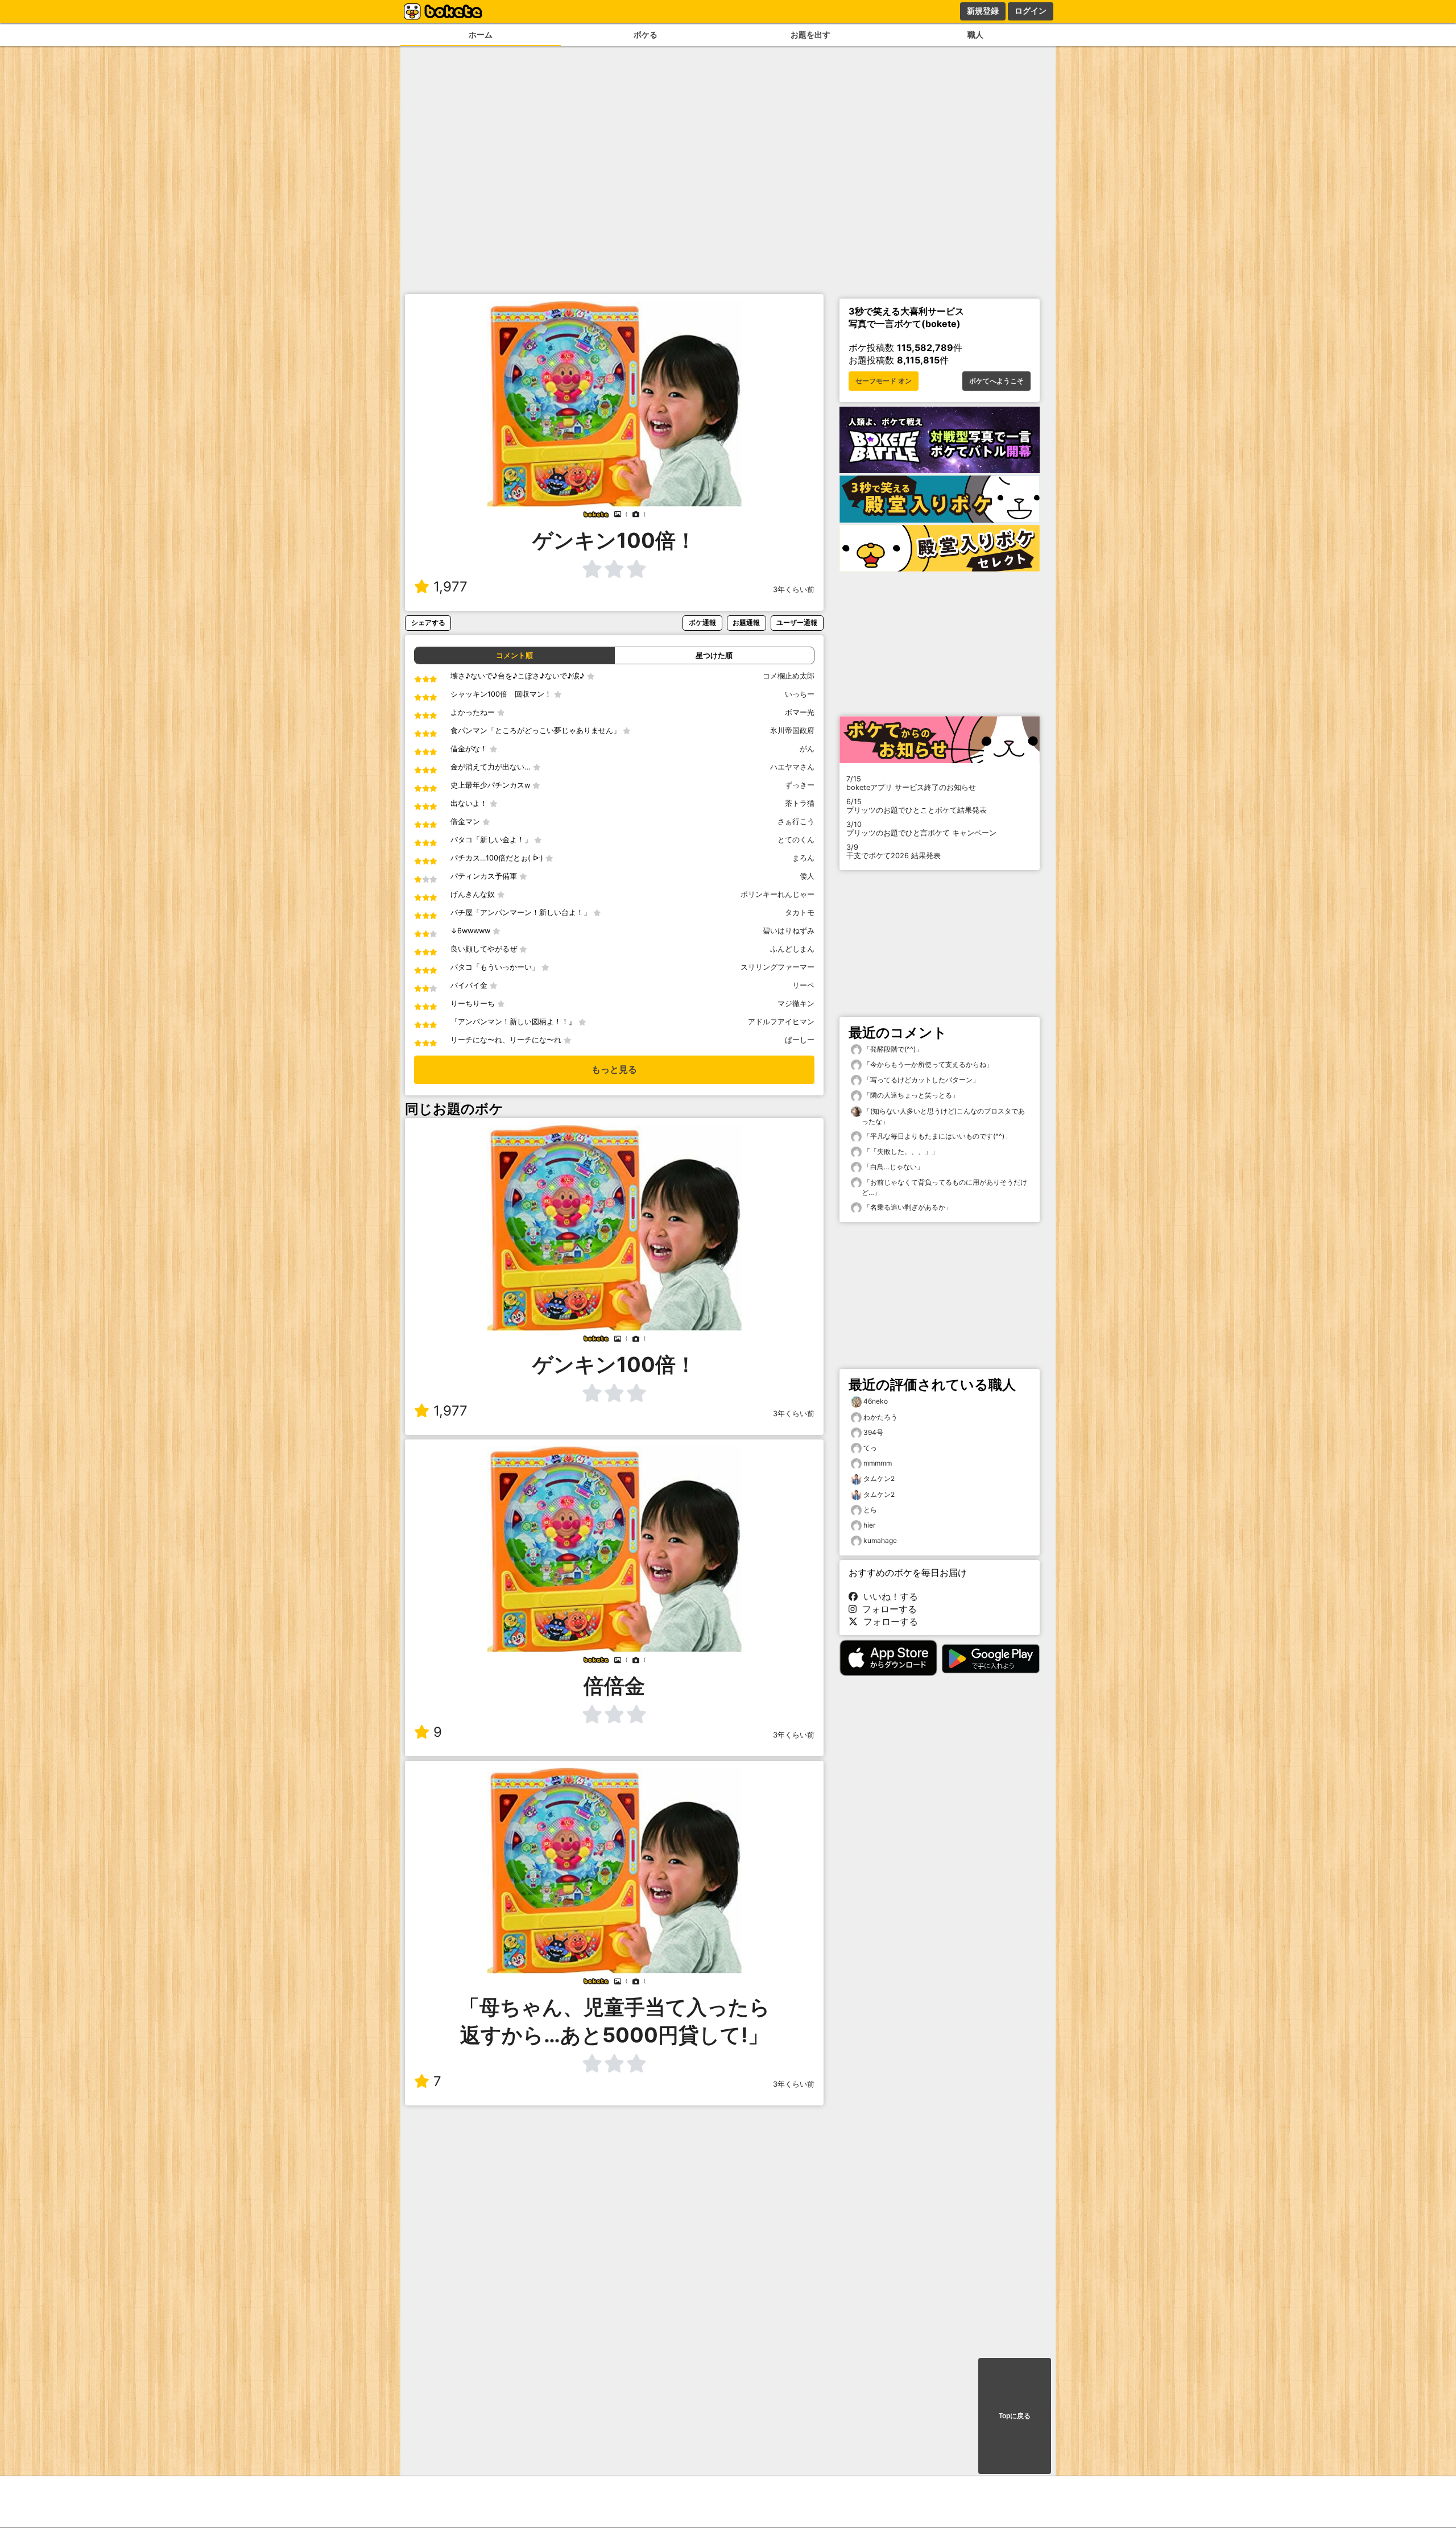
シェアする (428, 622)
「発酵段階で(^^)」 (892, 1049)
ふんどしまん (792, 949)
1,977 (450, 587)
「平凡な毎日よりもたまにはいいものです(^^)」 (936, 1136)
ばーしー (800, 1040)
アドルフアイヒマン (781, 1022)
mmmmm (878, 1463)
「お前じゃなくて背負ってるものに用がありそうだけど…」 (944, 1187)
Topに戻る (1015, 2416)
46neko (876, 1401)
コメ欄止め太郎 (789, 676)
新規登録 (983, 11)
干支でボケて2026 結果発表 (894, 851)
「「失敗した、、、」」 (900, 1151)
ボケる (646, 34)
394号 (873, 1432)
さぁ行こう (796, 822)
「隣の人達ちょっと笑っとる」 (910, 1095)
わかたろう (880, 1417)
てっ (870, 1448)
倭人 (807, 876)
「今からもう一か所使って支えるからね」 (927, 1064)
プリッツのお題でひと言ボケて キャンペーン (921, 829)
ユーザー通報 (797, 622)
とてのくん (796, 840)
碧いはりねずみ (789, 931)
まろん (803, 858)
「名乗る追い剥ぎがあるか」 (907, 1207)
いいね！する (888, 1596)
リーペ (803, 985)
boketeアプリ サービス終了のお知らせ (911, 783)
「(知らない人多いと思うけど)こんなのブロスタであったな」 (943, 1116)
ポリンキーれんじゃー (777, 894)
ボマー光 (800, 712)
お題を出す (810, 34)
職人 (975, 34)
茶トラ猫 (800, 803)
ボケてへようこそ (996, 381)
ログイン (1031, 11)
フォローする (887, 1609)
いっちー (800, 694)
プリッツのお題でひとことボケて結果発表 (917, 806)
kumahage (880, 1540)
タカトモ (800, 913)
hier (869, 1525)
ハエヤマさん (792, 767)
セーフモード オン (884, 381)
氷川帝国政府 (792, 731)
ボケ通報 (702, 622)
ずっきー (800, 785)
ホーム (481, 34)
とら (870, 1510)
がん (807, 749)
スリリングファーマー (777, 967)
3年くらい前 (794, 589)
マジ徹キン (796, 1004)
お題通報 (746, 622)
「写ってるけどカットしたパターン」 (921, 1080)
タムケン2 (879, 1478)
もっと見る (614, 1069)
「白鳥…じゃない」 (893, 1167)
